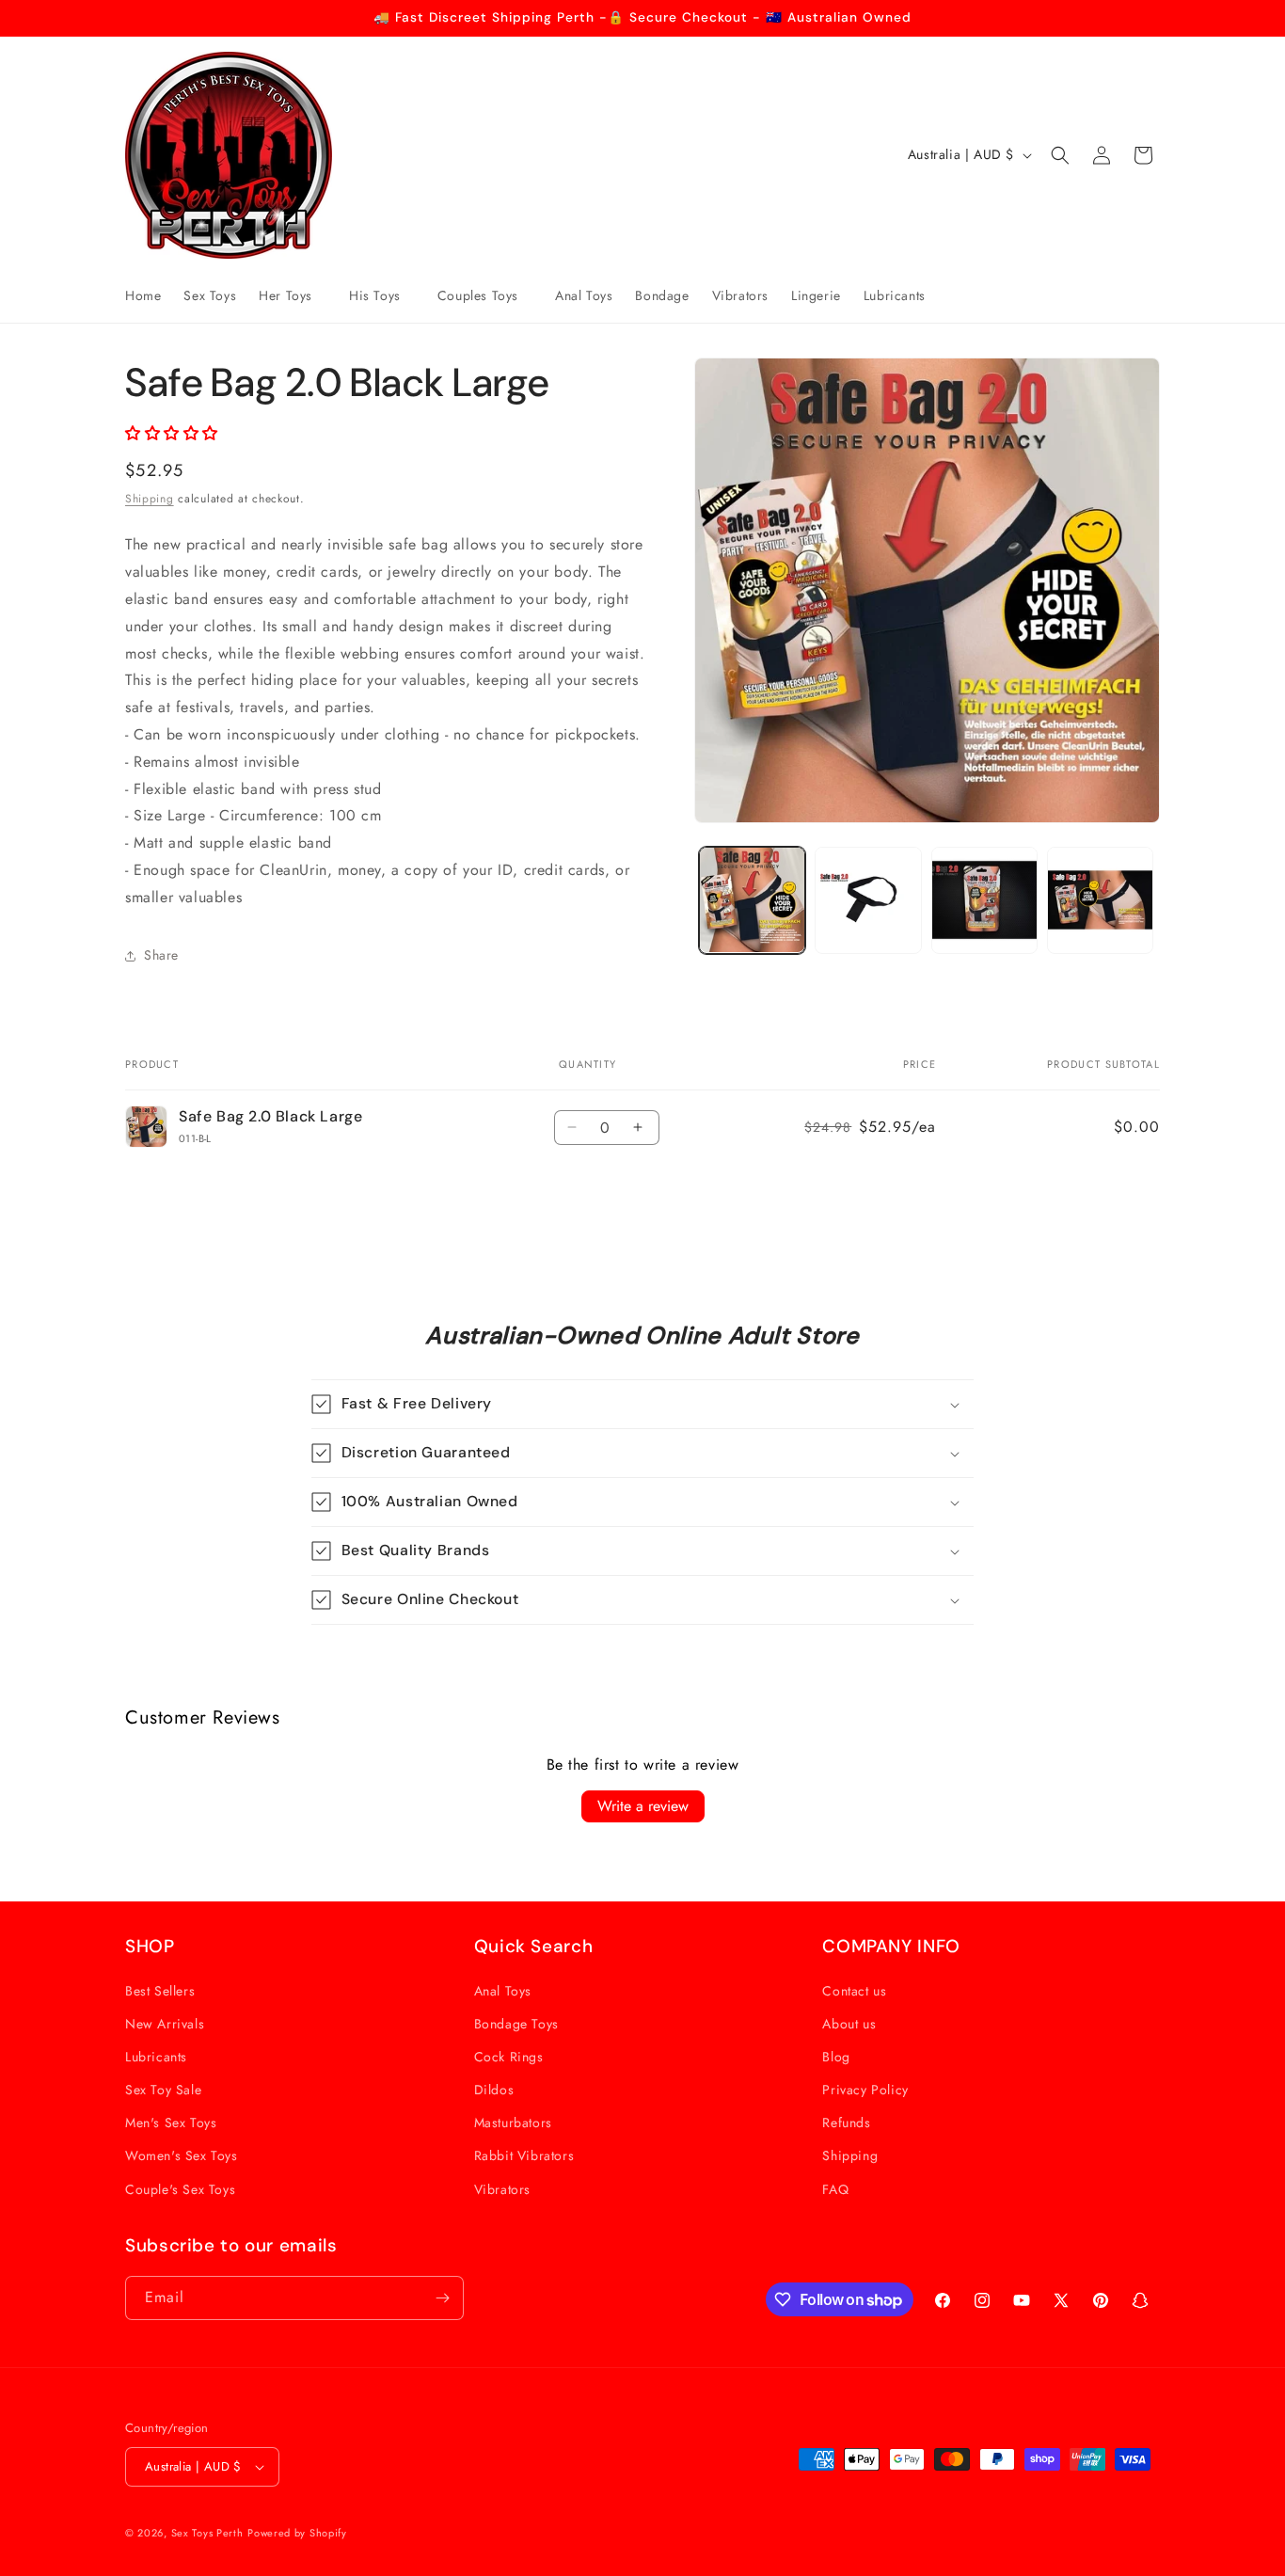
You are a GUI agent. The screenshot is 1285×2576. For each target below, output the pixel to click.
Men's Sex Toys (171, 2123)
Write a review (643, 1806)
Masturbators (513, 2123)
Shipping (150, 499)
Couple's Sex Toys (180, 2189)
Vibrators (502, 2189)
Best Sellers (160, 1991)
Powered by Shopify (297, 2533)
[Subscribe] (442, 2298)
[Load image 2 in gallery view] (868, 900)
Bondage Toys (516, 2024)
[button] (293, 295)
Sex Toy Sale (163, 2090)
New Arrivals (165, 2024)
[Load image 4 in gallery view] (1100, 900)
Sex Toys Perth (207, 2533)
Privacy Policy (865, 2090)
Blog (836, 2057)
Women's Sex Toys (182, 2155)
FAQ (835, 2189)
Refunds (846, 2123)
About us (849, 2024)
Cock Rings (509, 2057)
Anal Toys (503, 1991)
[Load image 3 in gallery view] (984, 900)
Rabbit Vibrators (524, 2155)
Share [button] (161, 955)
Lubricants (156, 2057)
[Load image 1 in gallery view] (752, 900)
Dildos (494, 2090)
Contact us (854, 1991)
